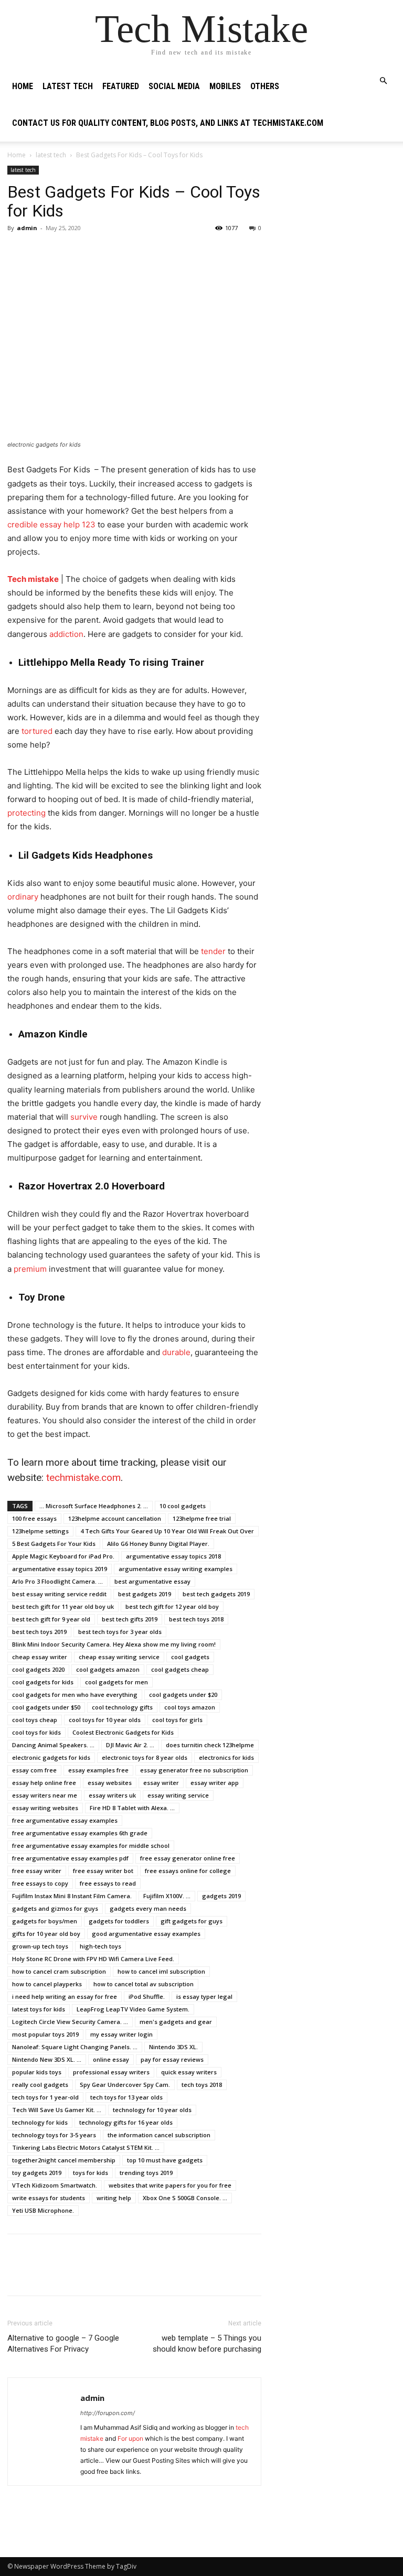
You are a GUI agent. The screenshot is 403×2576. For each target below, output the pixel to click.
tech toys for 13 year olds (126, 2097)
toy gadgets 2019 (37, 2173)
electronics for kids (226, 1757)
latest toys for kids (39, 2009)
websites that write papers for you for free (170, 2185)
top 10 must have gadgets (165, 2160)
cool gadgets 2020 (38, 1669)
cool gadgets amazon (108, 1669)
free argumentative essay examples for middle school (91, 1846)
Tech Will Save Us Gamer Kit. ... (57, 2110)
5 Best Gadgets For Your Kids (54, 1544)
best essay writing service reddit (59, 1594)
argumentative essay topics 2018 (173, 1556)
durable (176, 1352)
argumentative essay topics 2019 (60, 1569)
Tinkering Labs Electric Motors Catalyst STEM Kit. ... (86, 2147)
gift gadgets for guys (192, 1921)
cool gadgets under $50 (46, 1707)
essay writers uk (112, 1795)
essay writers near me (45, 1795)
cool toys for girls (177, 1720)
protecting (26, 813)
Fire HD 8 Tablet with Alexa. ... (132, 1808)
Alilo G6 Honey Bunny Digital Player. (158, 1544)
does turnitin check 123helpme (210, 1745)
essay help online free (44, 1783)
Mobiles (225, 86)
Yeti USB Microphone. (43, 2210)
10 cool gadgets (183, 1506)
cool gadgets (190, 1657)
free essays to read (108, 1883)
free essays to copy (40, 1883)
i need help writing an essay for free (65, 1996)
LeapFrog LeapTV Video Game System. (133, 2009)
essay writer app (215, 1783)
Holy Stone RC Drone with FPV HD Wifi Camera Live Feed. (93, 1959)
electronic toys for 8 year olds (145, 1757)
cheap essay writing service (119, 1657)
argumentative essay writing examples (176, 1569)
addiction (66, 634)
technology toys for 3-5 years (54, 2135)
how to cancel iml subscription (161, 1971)
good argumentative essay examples (146, 1934)
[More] (115, 252)
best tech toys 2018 (196, 1619)
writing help (114, 2198)
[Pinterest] (66, 252)
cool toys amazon (190, 1707)
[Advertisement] (336, 218)
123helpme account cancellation (115, 1518)
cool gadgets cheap (180, 1669)
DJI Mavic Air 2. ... (130, 1745)
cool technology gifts (122, 1707)
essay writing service (178, 1795)
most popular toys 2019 (45, 2034)
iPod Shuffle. (147, 1996)
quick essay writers (189, 2072)
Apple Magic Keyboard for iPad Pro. (63, 1556)
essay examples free (98, 1770)
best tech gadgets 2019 (216, 1594)
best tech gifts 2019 (130, 1619)
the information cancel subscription (159, 2135)
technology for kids (40, 2122)
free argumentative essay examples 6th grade (80, 1833)
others (265, 86)
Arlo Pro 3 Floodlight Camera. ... (57, 1581)
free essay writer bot (103, 1871)
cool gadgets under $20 (183, 1695)
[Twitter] (42, 252)
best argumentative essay (152, 1581)
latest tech (68, 86)
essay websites (110, 1783)
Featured (121, 86)
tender (212, 951)
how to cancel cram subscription (59, 1971)
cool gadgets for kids (43, 1682)
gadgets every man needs (148, 1908)
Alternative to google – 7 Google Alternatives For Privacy (63, 2344)
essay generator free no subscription (194, 1770)
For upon (130, 2438)
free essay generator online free (188, 1858)
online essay (111, 2059)
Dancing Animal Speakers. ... (53, 1745)
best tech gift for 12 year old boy (172, 1606)
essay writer (161, 1783)
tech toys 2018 (202, 2085)
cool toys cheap (35, 1720)
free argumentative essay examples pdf (70, 1858)
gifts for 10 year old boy (46, 1934)
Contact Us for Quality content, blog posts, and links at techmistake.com (168, 123)
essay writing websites (45, 1808)
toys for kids (91, 2173)
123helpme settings (40, 1531)
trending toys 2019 (146, 2173)
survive (84, 1117)
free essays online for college (188, 1871)
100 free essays (34, 1518)
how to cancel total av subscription (144, 1984)
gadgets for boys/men (45, 1921)
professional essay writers (111, 2072)
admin (27, 228)
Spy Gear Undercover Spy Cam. (125, 2085)
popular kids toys (37, 2072)
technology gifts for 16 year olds (126, 2122)
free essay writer (37, 1871)
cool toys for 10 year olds (105, 1720)
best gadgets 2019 (145, 1594)
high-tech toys (100, 1946)
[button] (383, 81)
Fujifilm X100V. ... (167, 1896)
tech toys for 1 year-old (45, 2097)
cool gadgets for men (116, 1682)
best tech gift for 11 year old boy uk (63, 1606)
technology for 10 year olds (152, 2110)
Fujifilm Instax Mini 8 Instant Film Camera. (72, 1896)
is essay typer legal (204, 1996)
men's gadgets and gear (176, 2022)
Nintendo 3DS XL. (173, 2047)
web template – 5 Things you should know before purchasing (207, 2344)
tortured (36, 731)
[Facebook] (18, 252)
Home (23, 86)
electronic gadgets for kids (51, 1757)
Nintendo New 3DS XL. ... (47, 2059)
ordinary (23, 897)
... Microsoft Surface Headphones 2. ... (94, 1506)
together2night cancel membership (64, 2160)
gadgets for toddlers (119, 1921)
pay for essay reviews (172, 2059)
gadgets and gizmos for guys (55, 1908)
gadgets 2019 (221, 1896)
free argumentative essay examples (65, 1820)
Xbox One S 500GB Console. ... (185, 2198)
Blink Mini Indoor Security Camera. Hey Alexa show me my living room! (114, 1644)
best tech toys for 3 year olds (120, 1632)
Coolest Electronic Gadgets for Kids (123, 1732)
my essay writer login (121, 2034)
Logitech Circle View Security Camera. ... (70, 2022)
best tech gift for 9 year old (51, 1619)
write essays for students (49, 2198)
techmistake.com (83, 1478)
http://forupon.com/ (108, 2413)
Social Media (174, 86)
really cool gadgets (40, 2085)
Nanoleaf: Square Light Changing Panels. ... (75, 2047)
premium (30, 1269)
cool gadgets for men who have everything (75, 1695)
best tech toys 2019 (39, 1632)
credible (24, 524)
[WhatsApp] (90, 252)
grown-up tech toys (40, 1946)
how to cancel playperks (47, 1984)
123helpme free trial (202, 1518)
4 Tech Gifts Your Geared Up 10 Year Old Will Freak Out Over (167, 1531)
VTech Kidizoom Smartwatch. (55, 2185)
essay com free (34, 1770)
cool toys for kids (36, 1732)
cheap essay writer (40, 1657)
